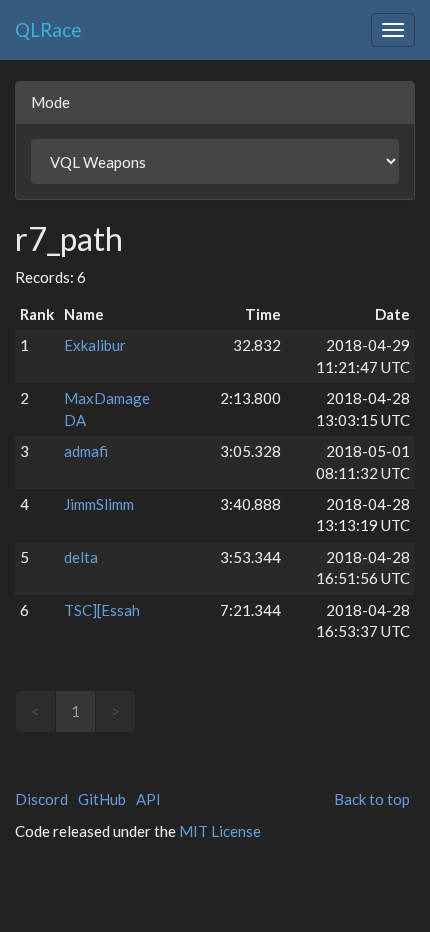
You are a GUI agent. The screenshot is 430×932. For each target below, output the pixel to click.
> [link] (115, 711)
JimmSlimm (99, 504)
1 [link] (75, 711)
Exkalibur (95, 345)
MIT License (220, 831)
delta (81, 557)
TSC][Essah (102, 610)
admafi (86, 451)
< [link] (35, 711)
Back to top (372, 799)
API (148, 799)
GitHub (102, 799)
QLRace (48, 29)
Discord (41, 799)
